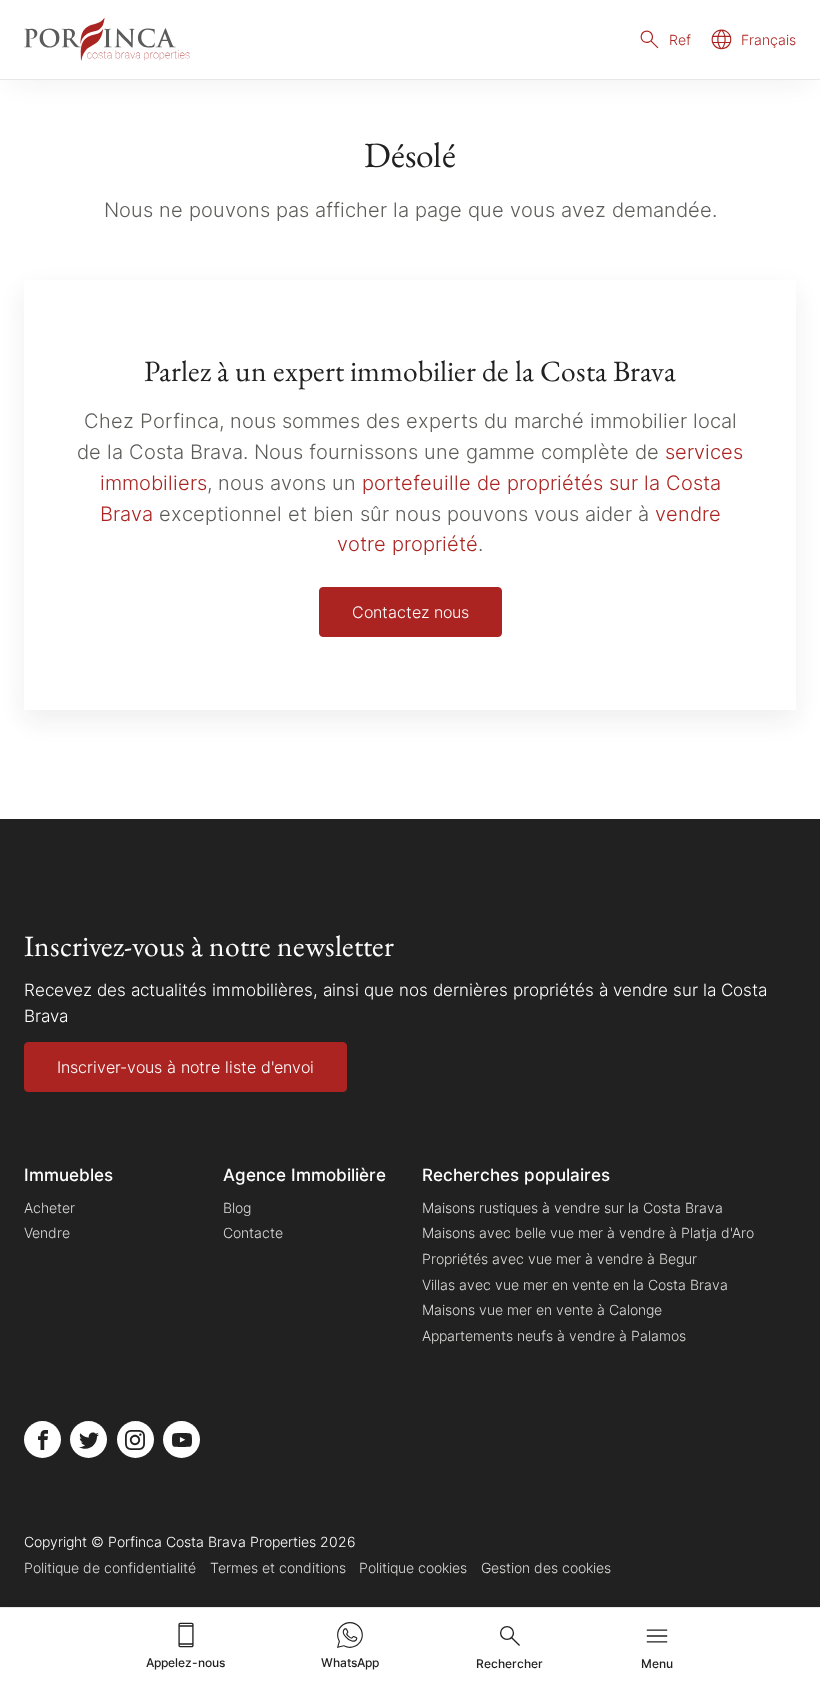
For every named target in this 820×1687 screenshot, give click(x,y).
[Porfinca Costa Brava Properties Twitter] (88, 1439)
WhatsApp (350, 1662)
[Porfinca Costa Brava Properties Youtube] (181, 1439)
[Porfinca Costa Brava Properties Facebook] (42, 1439)
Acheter (49, 1207)
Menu (657, 1663)
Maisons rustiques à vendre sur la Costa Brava (572, 1207)
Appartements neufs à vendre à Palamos (554, 1335)
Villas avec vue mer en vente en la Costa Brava (575, 1284)
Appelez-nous (185, 1662)
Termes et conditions (278, 1567)
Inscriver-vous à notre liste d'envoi (185, 1067)
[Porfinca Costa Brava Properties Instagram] (135, 1439)
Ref (680, 39)
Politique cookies (413, 1567)
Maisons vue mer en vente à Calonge (542, 1309)
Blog (237, 1207)
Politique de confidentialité (110, 1567)
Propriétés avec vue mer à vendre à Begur (559, 1258)
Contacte (253, 1232)
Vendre (47, 1232)
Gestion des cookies (546, 1567)
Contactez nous (410, 612)
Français (768, 39)
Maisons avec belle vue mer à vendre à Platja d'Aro (588, 1232)
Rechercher (509, 1663)
